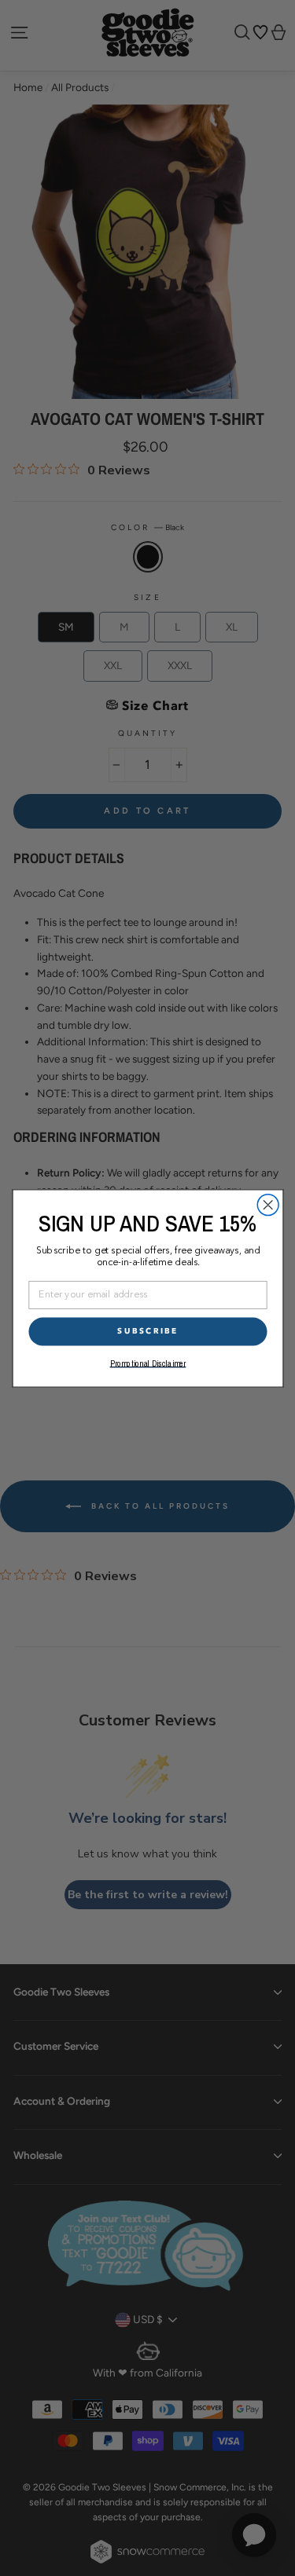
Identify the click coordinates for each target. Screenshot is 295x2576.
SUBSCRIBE (147, 1331)
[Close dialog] (268, 1204)
